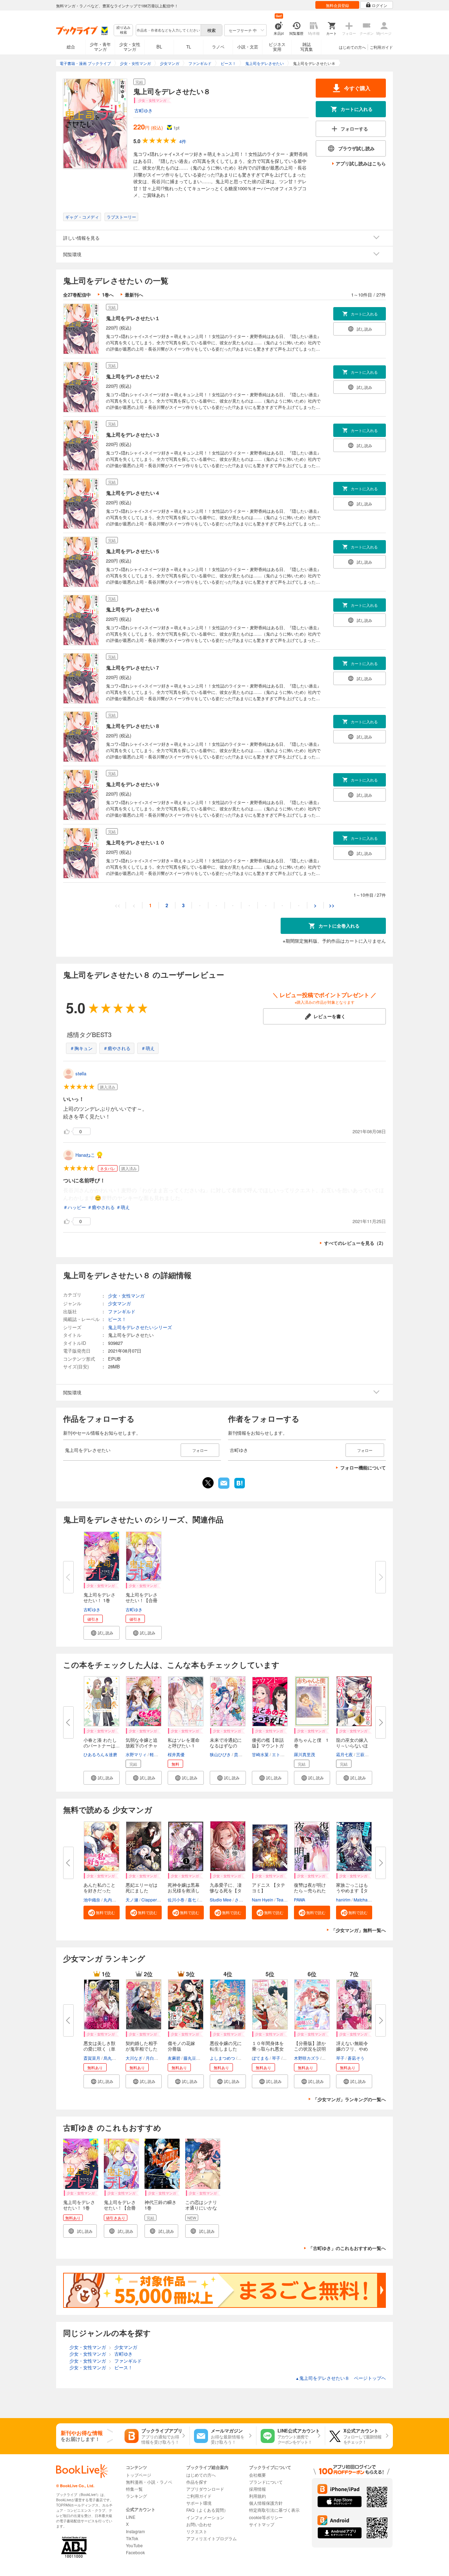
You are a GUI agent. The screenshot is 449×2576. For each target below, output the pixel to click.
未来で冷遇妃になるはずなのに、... (226, 1745)
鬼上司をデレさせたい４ (133, 493)
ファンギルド (122, 1311)
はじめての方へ (352, 47)
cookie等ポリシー (266, 2517)
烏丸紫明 (112, 2058)
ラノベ (218, 47)
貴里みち (242, 1754)
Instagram (135, 2531)
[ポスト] (208, 1483)
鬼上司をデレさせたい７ (133, 668)
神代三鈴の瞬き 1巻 (160, 2205)
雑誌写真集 (307, 47)
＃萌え (148, 1048)
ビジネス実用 (277, 47)
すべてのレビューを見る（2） (355, 1243)
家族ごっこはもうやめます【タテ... (352, 1890)
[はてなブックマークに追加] (240, 1488)
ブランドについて (266, 2482)
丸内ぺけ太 (114, 1900)
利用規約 (257, 2496)
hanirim (343, 1900)
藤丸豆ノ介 (194, 2058)
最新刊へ (134, 295)
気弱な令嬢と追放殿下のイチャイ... (142, 1745)
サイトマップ (262, 2524)
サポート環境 (199, 2503)
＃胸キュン (81, 1048)
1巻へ (108, 295)
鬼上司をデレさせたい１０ (135, 842)
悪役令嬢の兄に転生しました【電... (226, 2049)
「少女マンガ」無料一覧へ (358, 1930)
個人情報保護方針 (266, 2503)
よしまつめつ (222, 2058)
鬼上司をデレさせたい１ (133, 318)
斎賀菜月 (92, 2058)
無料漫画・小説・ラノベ (149, 2482)
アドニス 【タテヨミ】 (269, 1888)
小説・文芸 (248, 47)
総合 (71, 47)
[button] (102, 1633)
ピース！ (117, 1319)
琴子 (276, 2058)
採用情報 (257, 2489)
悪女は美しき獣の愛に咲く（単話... (99, 2049)
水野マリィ (136, 1754)
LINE (131, 2517)
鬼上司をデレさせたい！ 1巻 (99, 1597)
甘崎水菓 (260, 1754)
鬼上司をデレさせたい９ (133, 784)
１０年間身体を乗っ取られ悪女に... (268, 2049)
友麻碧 (174, 2058)
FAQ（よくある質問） (207, 2510)
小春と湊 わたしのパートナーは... (102, 1743)
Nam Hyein (263, 1900)
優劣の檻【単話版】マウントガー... (268, 1745)
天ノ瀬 (132, 1900)
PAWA (300, 1900)
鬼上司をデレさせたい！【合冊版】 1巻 (120, 2208)
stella (81, 1073)
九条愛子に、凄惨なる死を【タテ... (226, 1890)
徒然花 (329, 2058)
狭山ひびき (220, 1754)
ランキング (136, 2496)
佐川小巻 (176, 1900)
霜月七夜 (344, 1754)
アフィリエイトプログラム (212, 2538)
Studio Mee (221, 1900)
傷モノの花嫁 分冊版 (184, 2046)
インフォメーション (205, 2517)
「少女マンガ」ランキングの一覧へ (349, 2099)
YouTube (134, 2545)
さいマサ (243, 1900)
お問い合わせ (199, 2524)
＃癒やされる (117, 1048)
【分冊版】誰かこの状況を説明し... (310, 2049)
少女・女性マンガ (130, 47)
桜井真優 (176, 1754)
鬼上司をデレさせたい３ (133, 434)
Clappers (150, 1900)
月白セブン (156, 2058)
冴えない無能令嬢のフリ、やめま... (352, 2049)
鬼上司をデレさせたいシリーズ (140, 1327)
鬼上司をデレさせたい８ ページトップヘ (341, 2378)
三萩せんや (367, 1754)
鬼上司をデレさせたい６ (133, 609)
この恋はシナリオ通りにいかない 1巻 (201, 2208)
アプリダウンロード (205, 2489)
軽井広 (156, 1754)
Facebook (135, 2552)
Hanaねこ (85, 1155)
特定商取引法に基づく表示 (274, 2510)
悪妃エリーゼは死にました (142, 1888)
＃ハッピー (75, 1207)
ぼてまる (260, 2058)
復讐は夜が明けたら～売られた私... (310, 1890)
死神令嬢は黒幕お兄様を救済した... (184, 1890)
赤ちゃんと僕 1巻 (311, 1743)
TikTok (132, 2538)
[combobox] (168, 30)
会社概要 (257, 2475)
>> (332, 905)
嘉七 (192, 1900)
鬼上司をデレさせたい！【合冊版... (142, 1600)
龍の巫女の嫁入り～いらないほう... (352, 1745)
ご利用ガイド (381, 47)
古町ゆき (143, 110)
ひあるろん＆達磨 (100, 1754)
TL (189, 47)
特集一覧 (134, 2489)
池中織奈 (92, 1900)
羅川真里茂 (304, 1754)
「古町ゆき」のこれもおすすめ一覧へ (347, 2248)
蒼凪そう (356, 2058)
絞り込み (123, 30)
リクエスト (197, 2531)
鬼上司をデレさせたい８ (133, 726)
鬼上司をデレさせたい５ (133, 551)
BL (159, 47)
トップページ (139, 2475)
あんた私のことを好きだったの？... (99, 1890)
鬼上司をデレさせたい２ (133, 376)
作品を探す (197, 2482)
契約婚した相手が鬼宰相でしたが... (142, 2049)
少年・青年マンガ (100, 47)
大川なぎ (134, 2058)
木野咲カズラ (307, 2058)
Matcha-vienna (368, 1900)
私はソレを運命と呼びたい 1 (184, 1743)
